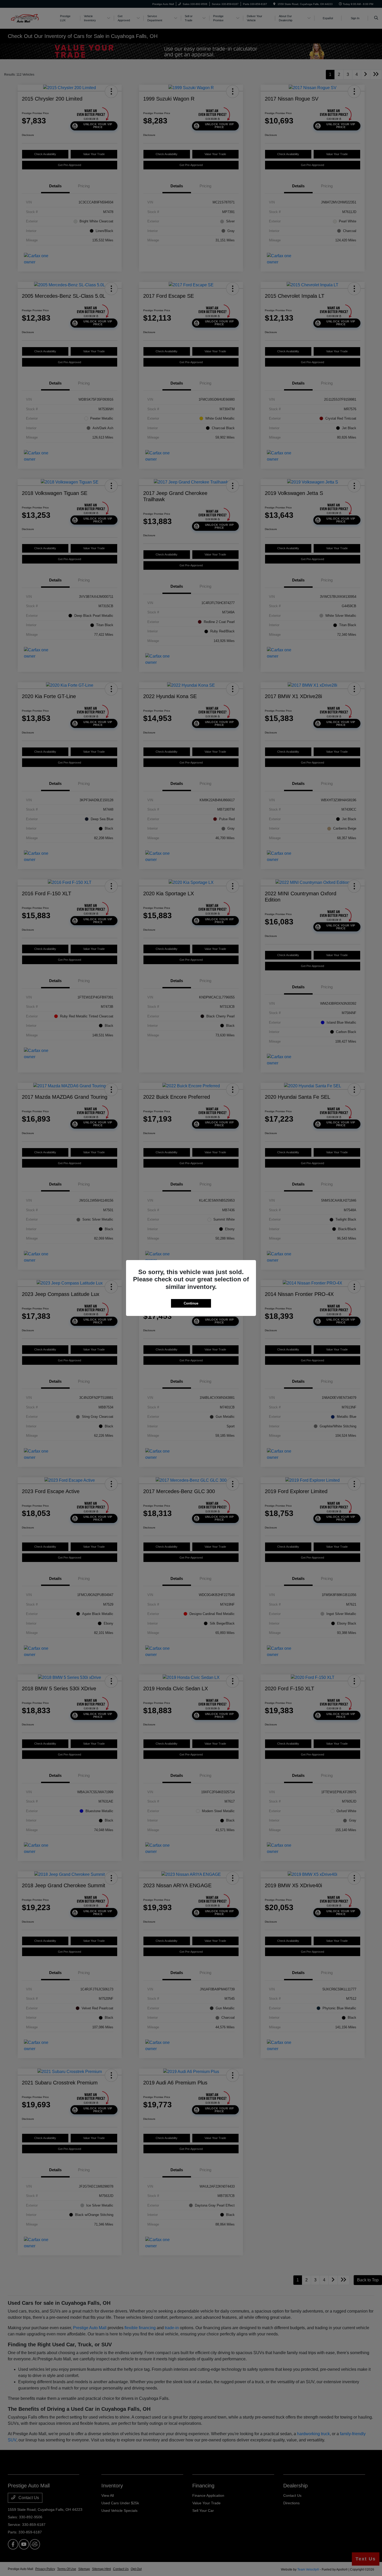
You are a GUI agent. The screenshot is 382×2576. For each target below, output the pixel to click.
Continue (191, 1303)
